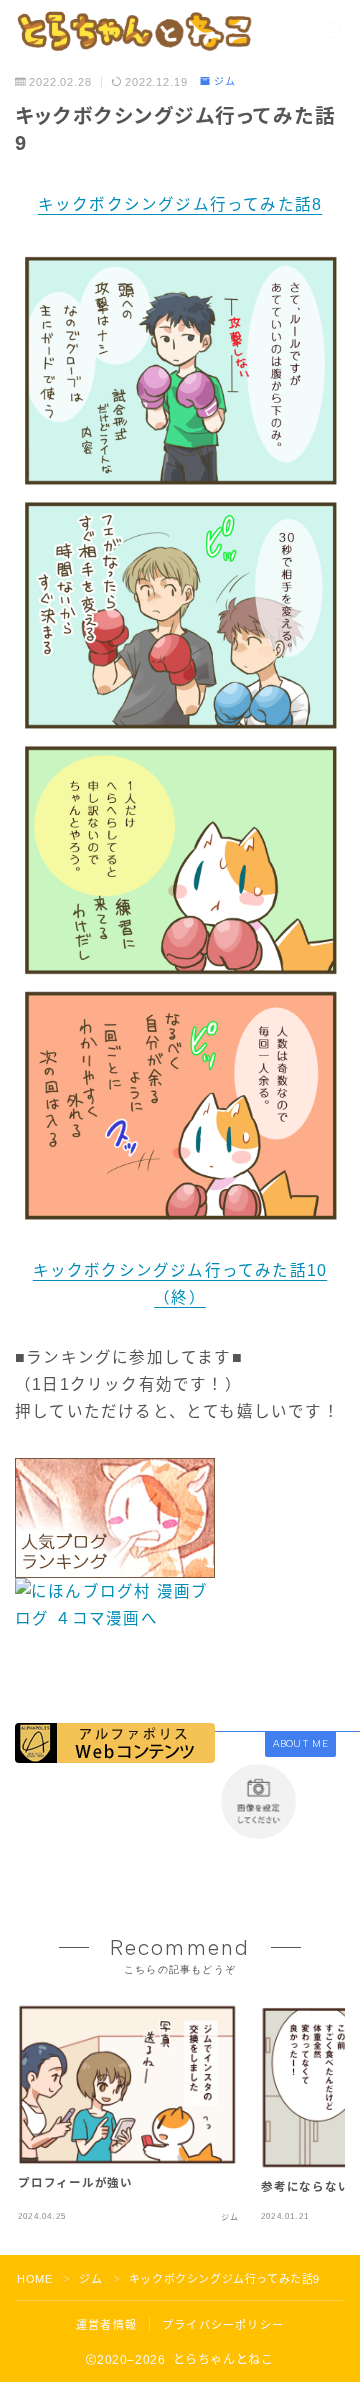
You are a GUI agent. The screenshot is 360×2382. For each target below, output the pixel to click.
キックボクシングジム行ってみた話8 (180, 204)
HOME (34, 2279)
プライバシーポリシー (223, 2325)
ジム (225, 82)
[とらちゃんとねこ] (133, 31)
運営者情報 (106, 2325)
